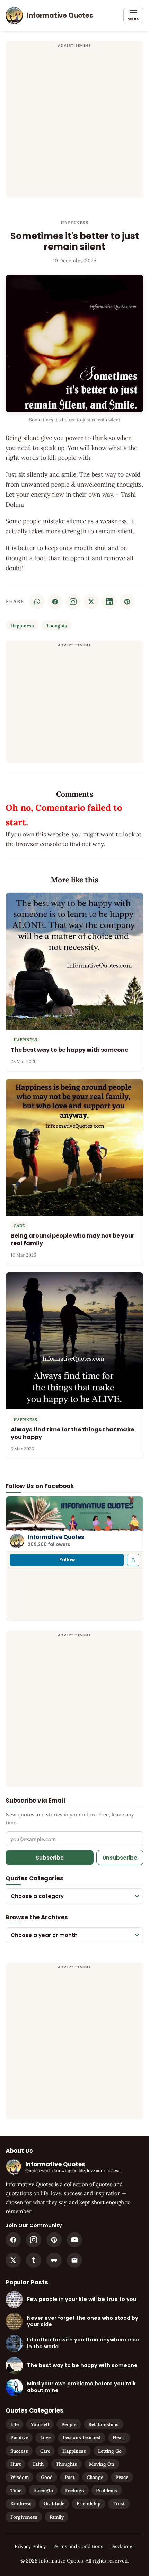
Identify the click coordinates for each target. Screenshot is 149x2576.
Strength (43, 2490)
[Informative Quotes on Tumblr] (34, 2260)
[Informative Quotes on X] (13, 2260)
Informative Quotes (56, 1537)
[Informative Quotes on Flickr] (54, 2260)
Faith (38, 2464)
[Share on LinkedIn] (109, 602)
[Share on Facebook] (55, 602)
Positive (19, 2437)
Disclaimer (122, 2546)
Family (57, 2517)
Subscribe (50, 1858)
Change (95, 2477)
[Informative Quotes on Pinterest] (54, 2240)
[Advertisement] (74, 123)
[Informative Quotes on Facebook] (13, 2240)
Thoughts (57, 626)
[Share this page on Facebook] (133, 1560)
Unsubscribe (120, 1858)
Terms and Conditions (78, 2546)
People (69, 2424)
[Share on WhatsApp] (37, 602)
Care (45, 2451)
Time (16, 2490)
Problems (107, 2490)
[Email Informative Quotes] (74, 2260)
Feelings (74, 2490)
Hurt (16, 2464)
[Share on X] (91, 602)
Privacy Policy (30, 2546)
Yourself (40, 2424)
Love (45, 2437)
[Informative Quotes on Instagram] (73, 602)
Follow (67, 1560)
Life (15, 2424)
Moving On (102, 2464)
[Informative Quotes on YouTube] (74, 2240)
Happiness (74, 222)
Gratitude (54, 2503)
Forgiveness (24, 2517)
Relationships (103, 2424)
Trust (119, 2503)
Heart (119, 2437)
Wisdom (20, 2477)
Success (19, 2451)
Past (70, 2477)
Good (47, 2477)
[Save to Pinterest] (127, 602)
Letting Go (110, 2451)
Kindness (21, 2503)
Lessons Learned (82, 2437)
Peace (122, 2477)
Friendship (89, 2503)
